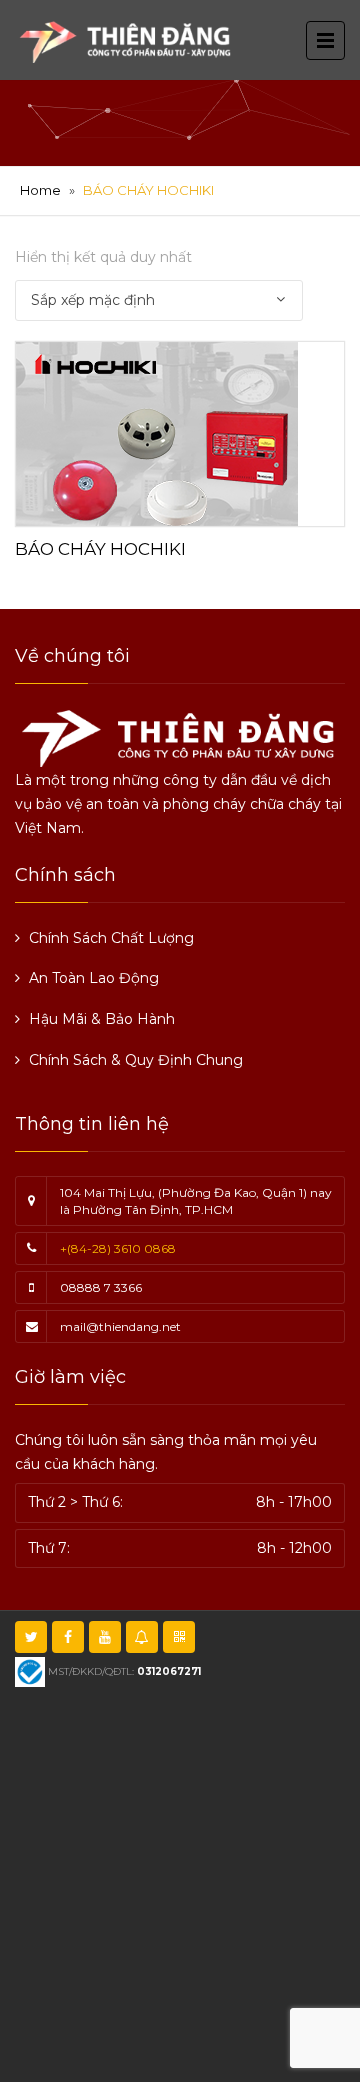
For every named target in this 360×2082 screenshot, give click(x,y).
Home (40, 190)
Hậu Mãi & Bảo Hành (102, 1019)
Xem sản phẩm (180, 430)
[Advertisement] (180, 1882)
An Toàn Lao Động (94, 978)
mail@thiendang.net (120, 1326)
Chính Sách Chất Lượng (111, 938)
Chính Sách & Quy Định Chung (136, 1060)
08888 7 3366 (101, 1287)
